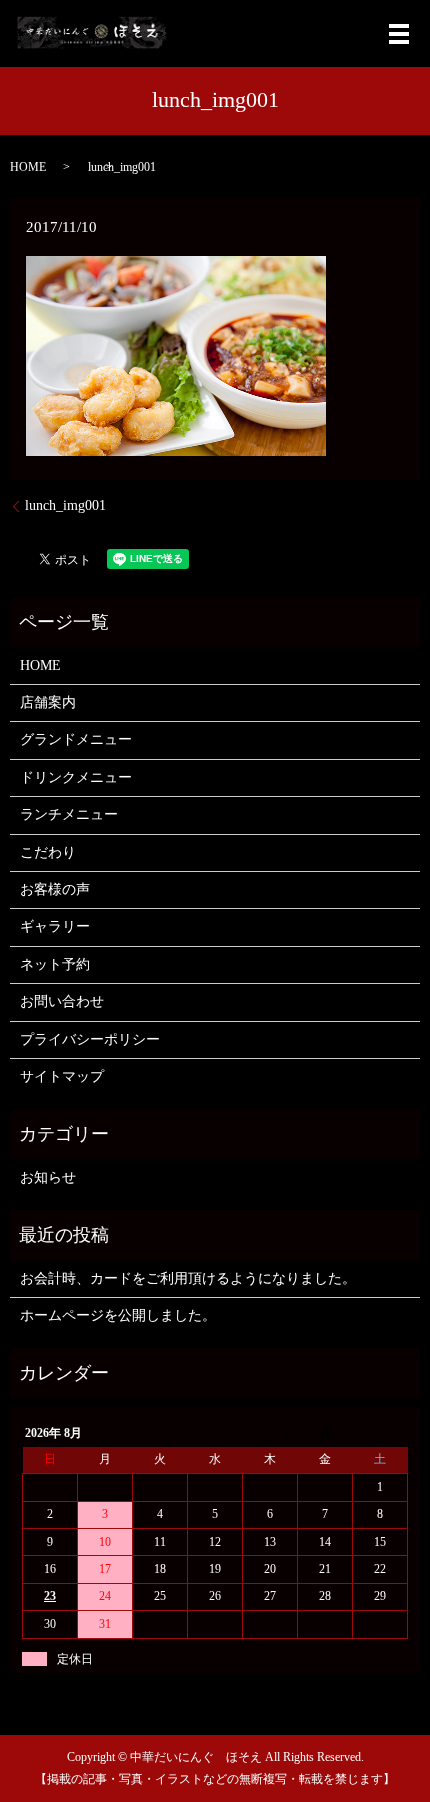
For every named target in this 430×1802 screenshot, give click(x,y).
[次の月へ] (380, 1434)
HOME (28, 167)
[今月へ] (325, 1434)
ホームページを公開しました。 (118, 1315)
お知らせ (48, 1177)
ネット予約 (55, 964)
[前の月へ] (270, 1434)
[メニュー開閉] (399, 34)
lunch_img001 (65, 505)
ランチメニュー (69, 814)
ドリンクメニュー (76, 777)
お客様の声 (55, 889)
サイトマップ (62, 1076)
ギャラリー (55, 926)
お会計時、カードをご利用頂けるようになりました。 (188, 1278)
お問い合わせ (62, 1001)
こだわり (48, 852)
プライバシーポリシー (90, 1039)
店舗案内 (48, 702)
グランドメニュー (76, 739)
